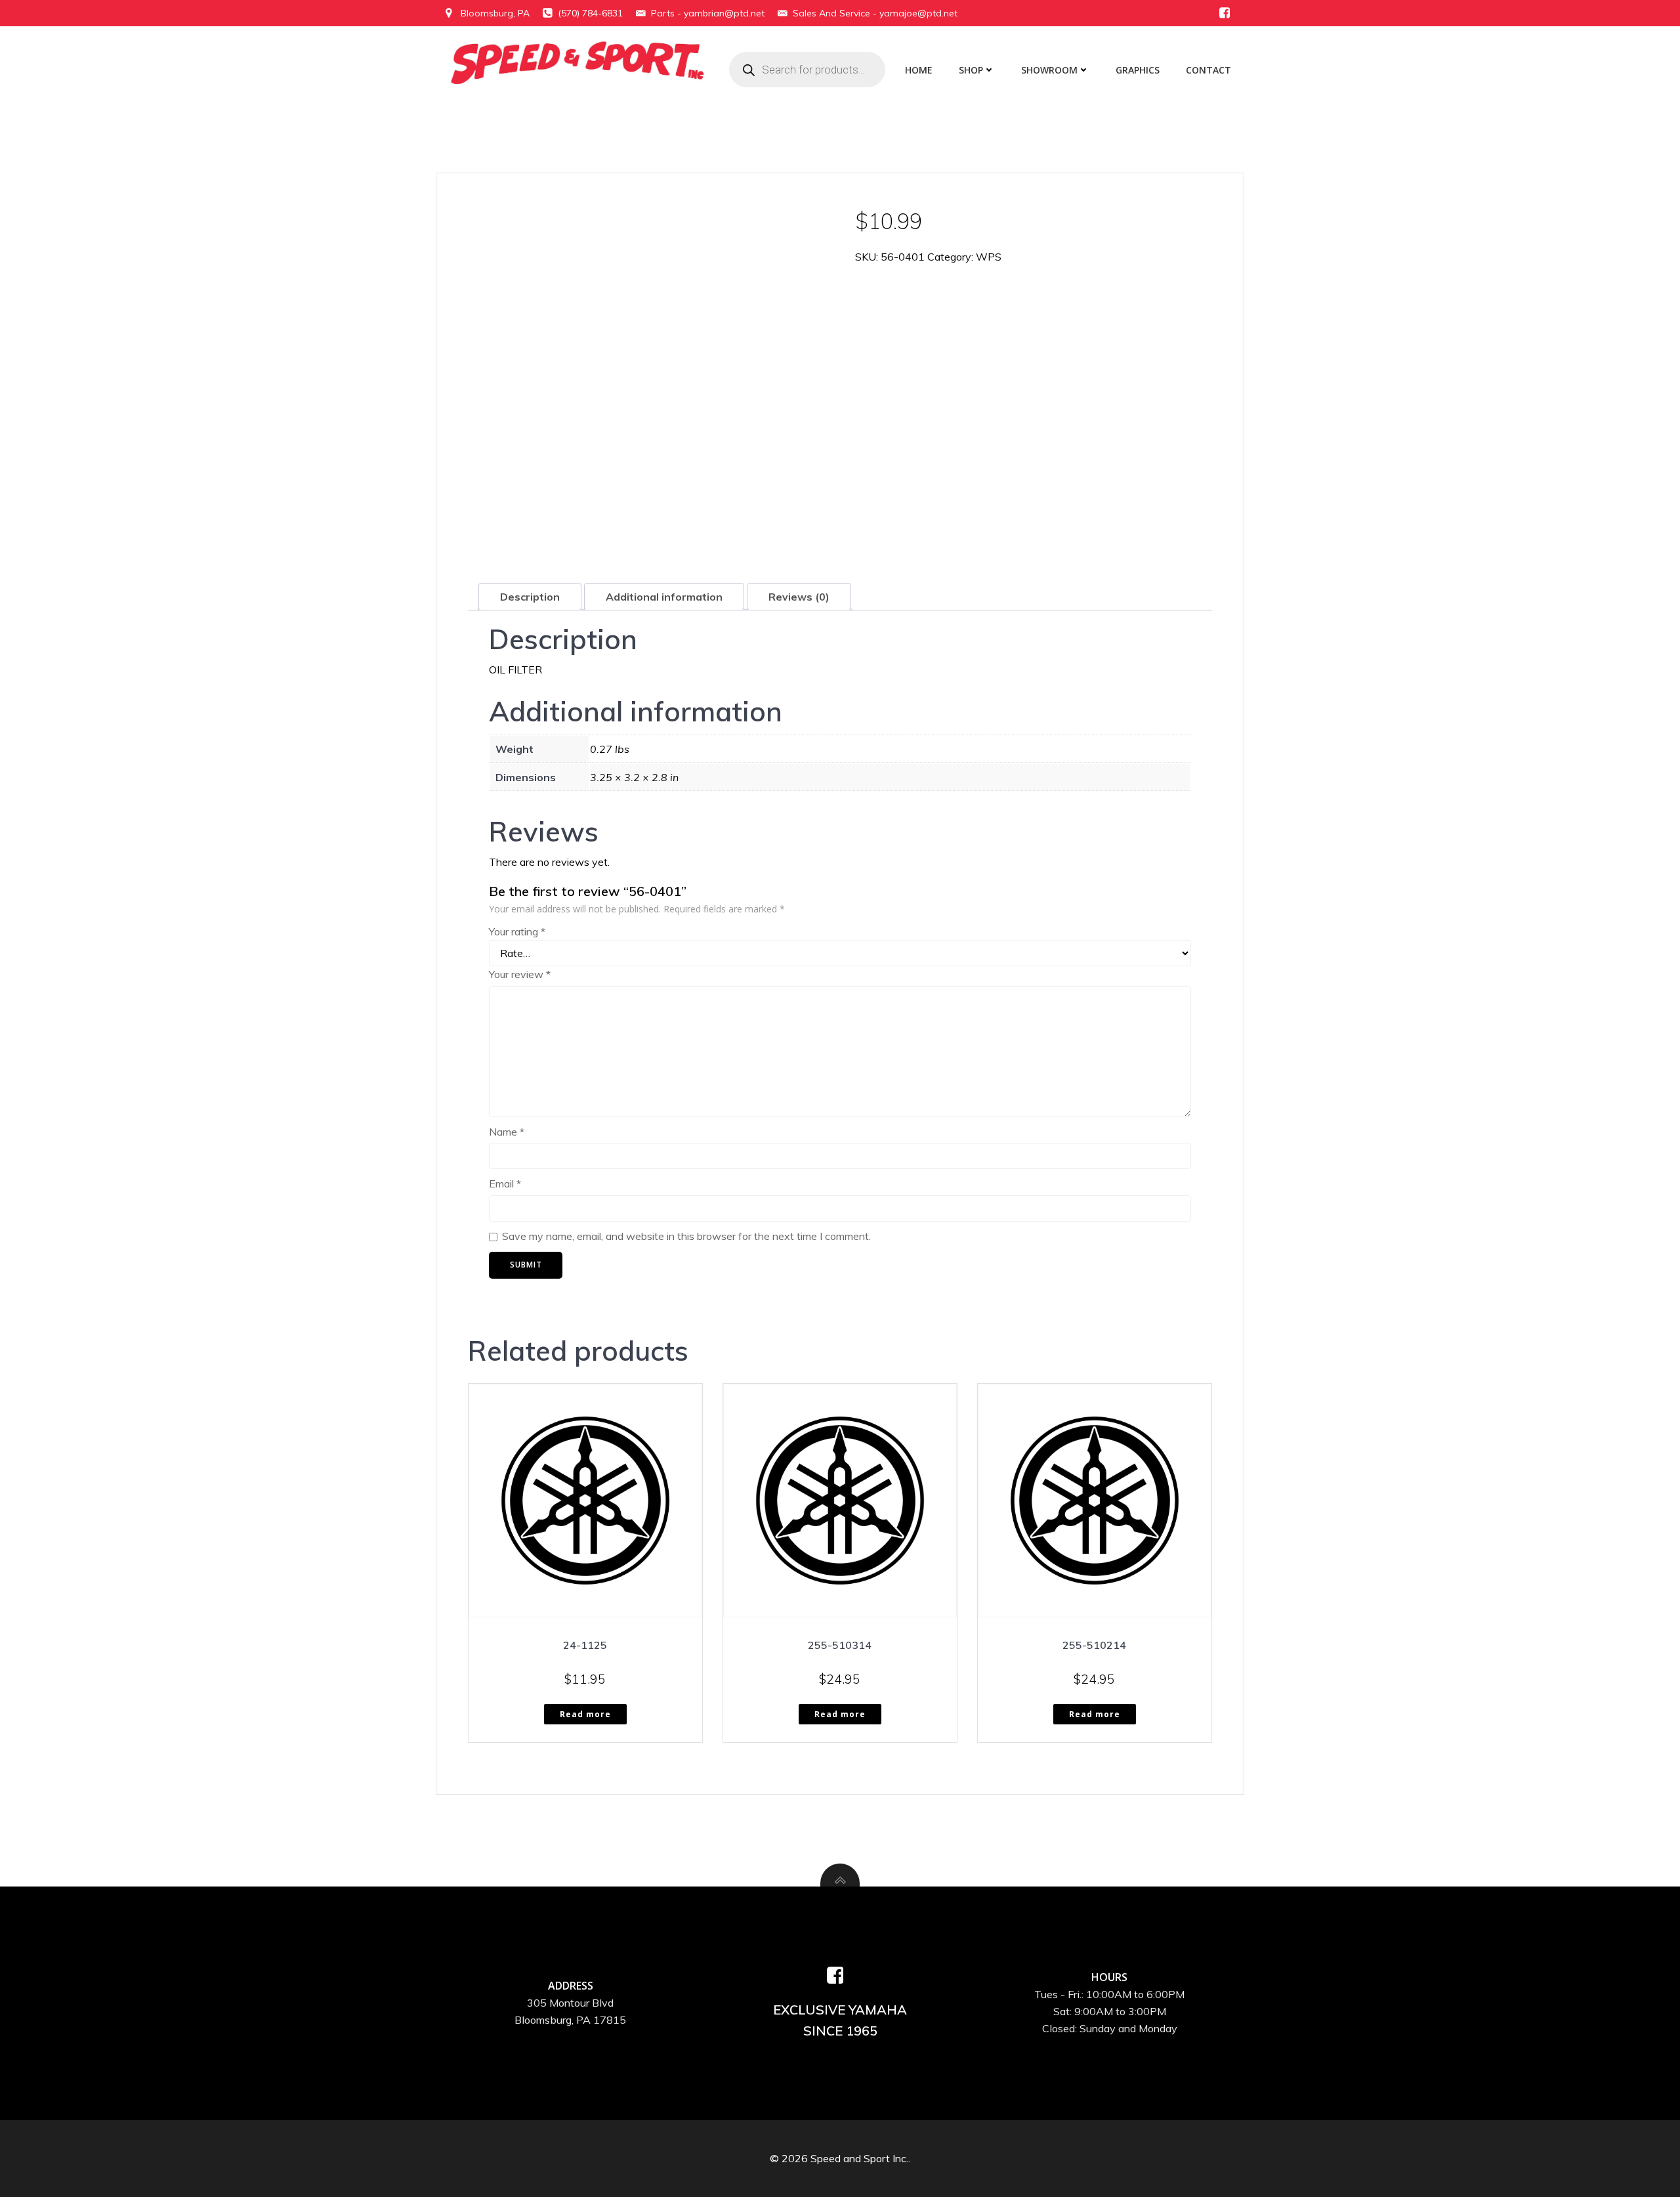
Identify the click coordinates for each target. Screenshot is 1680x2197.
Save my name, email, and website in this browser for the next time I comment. (686, 1236)
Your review (520, 974)
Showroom (1049, 70)
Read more (585, 1714)
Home (919, 70)
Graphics (1138, 70)
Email (505, 1184)
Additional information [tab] (664, 597)
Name (507, 1132)
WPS (989, 257)
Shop (971, 70)
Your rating (517, 931)
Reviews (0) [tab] (799, 597)
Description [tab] (530, 597)
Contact (1208, 70)
